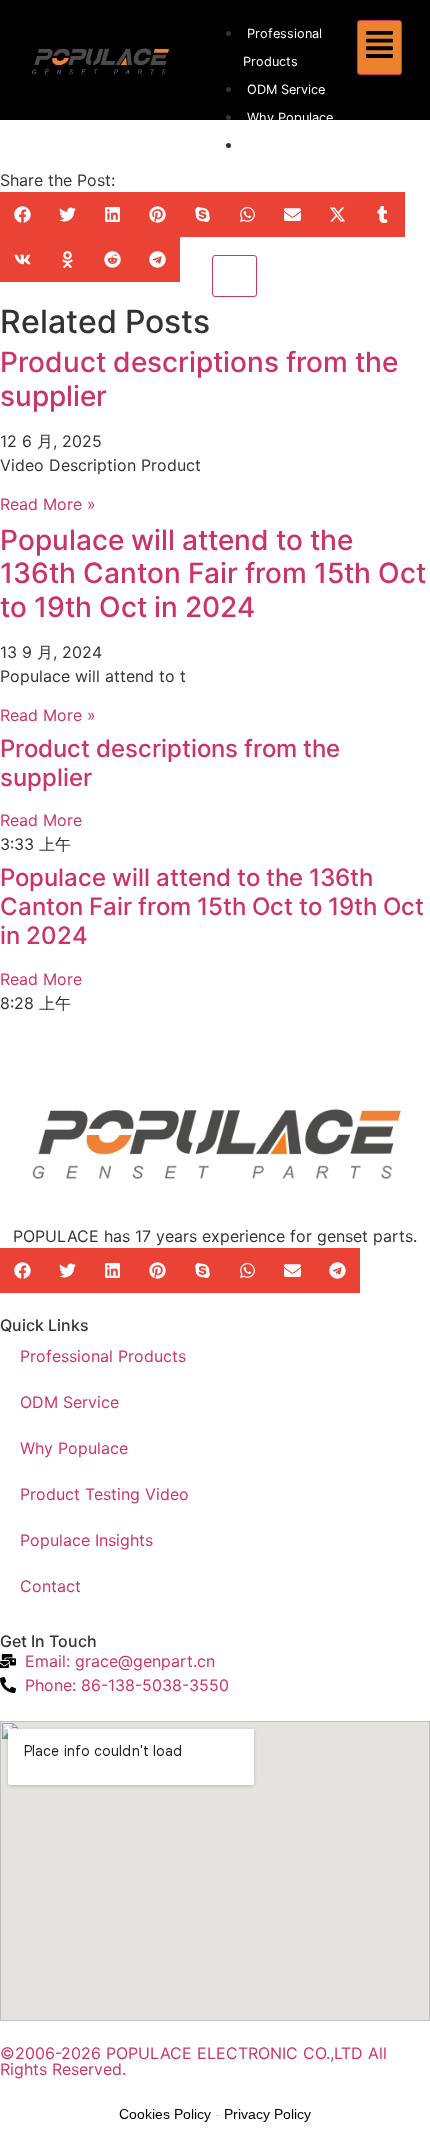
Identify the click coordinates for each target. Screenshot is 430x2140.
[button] (22, 214)
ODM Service (286, 89)
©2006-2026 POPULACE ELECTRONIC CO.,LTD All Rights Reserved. (193, 2061)
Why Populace (290, 117)
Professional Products (103, 1356)
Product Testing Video (104, 1494)
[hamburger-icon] (379, 47)
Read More (41, 820)
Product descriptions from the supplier (199, 379)
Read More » (48, 504)
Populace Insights (86, 1540)
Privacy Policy (267, 2114)
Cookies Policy (165, 2114)
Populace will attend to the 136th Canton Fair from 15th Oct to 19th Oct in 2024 (213, 573)
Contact (50, 1586)
